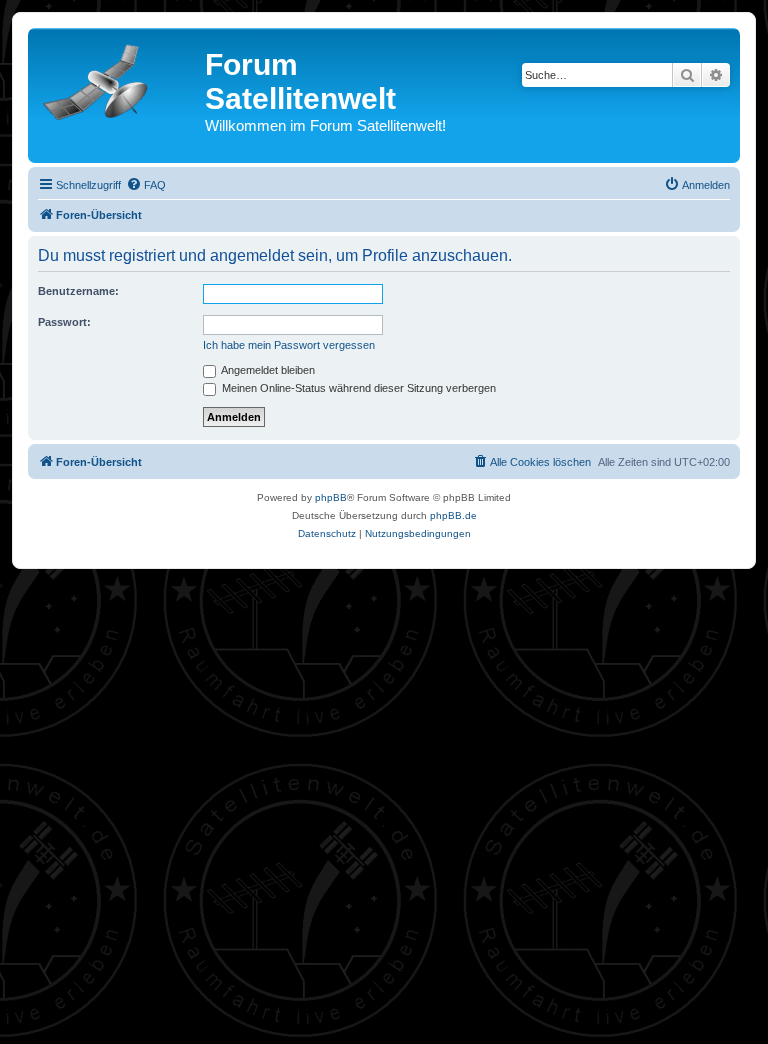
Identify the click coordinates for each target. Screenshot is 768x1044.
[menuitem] (146, 185)
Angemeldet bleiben (267, 370)
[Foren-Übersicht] (119, 78)
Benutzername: (78, 291)
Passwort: (64, 322)
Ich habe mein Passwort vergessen (289, 345)
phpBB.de (453, 515)
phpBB (331, 497)
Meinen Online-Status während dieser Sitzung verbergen (357, 388)
